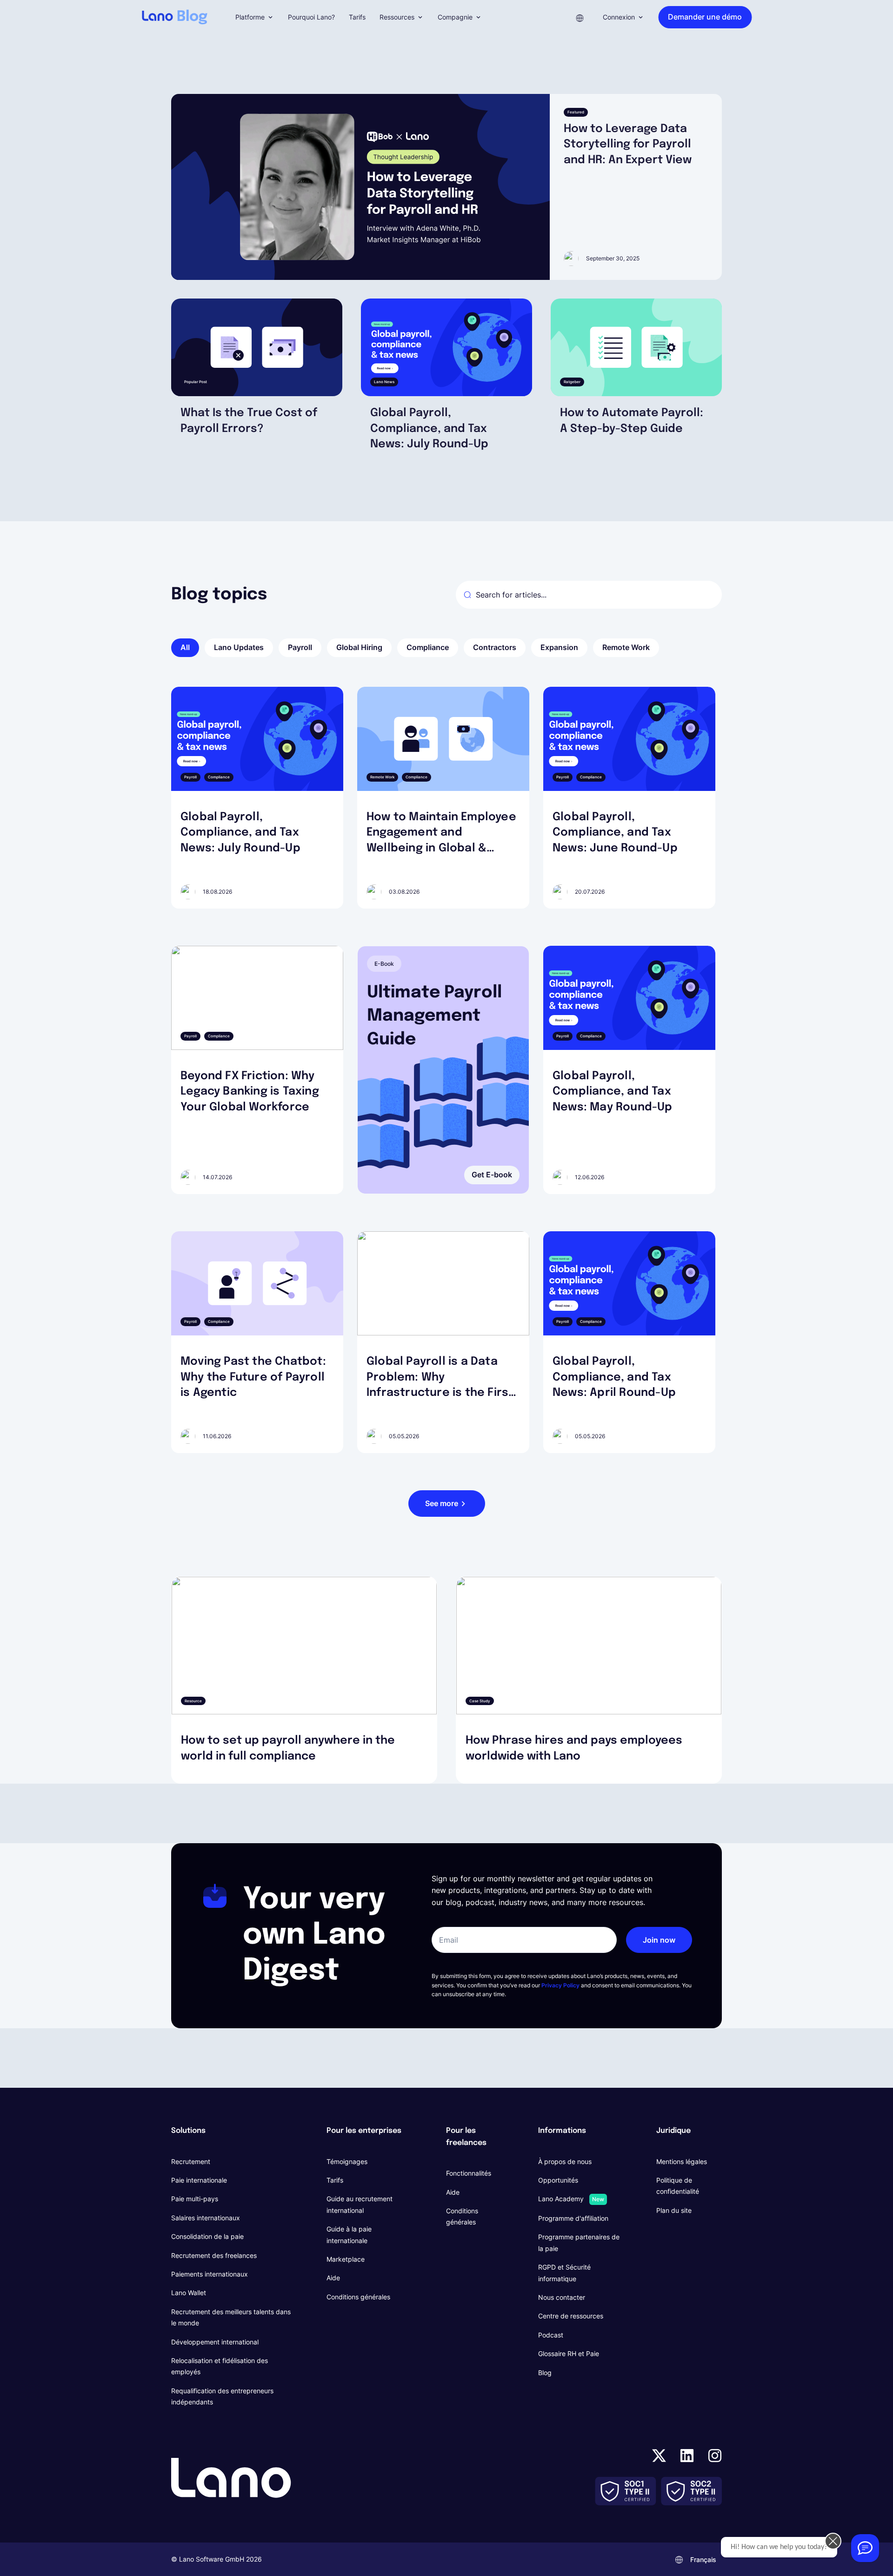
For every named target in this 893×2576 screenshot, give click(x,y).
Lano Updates (239, 647)
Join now (659, 1940)
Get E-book (492, 1175)
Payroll (300, 647)
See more (442, 1503)
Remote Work (626, 647)
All (185, 647)
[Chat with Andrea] (865, 2548)
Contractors (495, 647)
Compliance (428, 647)
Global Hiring (359, 647)
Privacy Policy (560, 1985)
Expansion (559, 647)
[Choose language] (580, 17)
